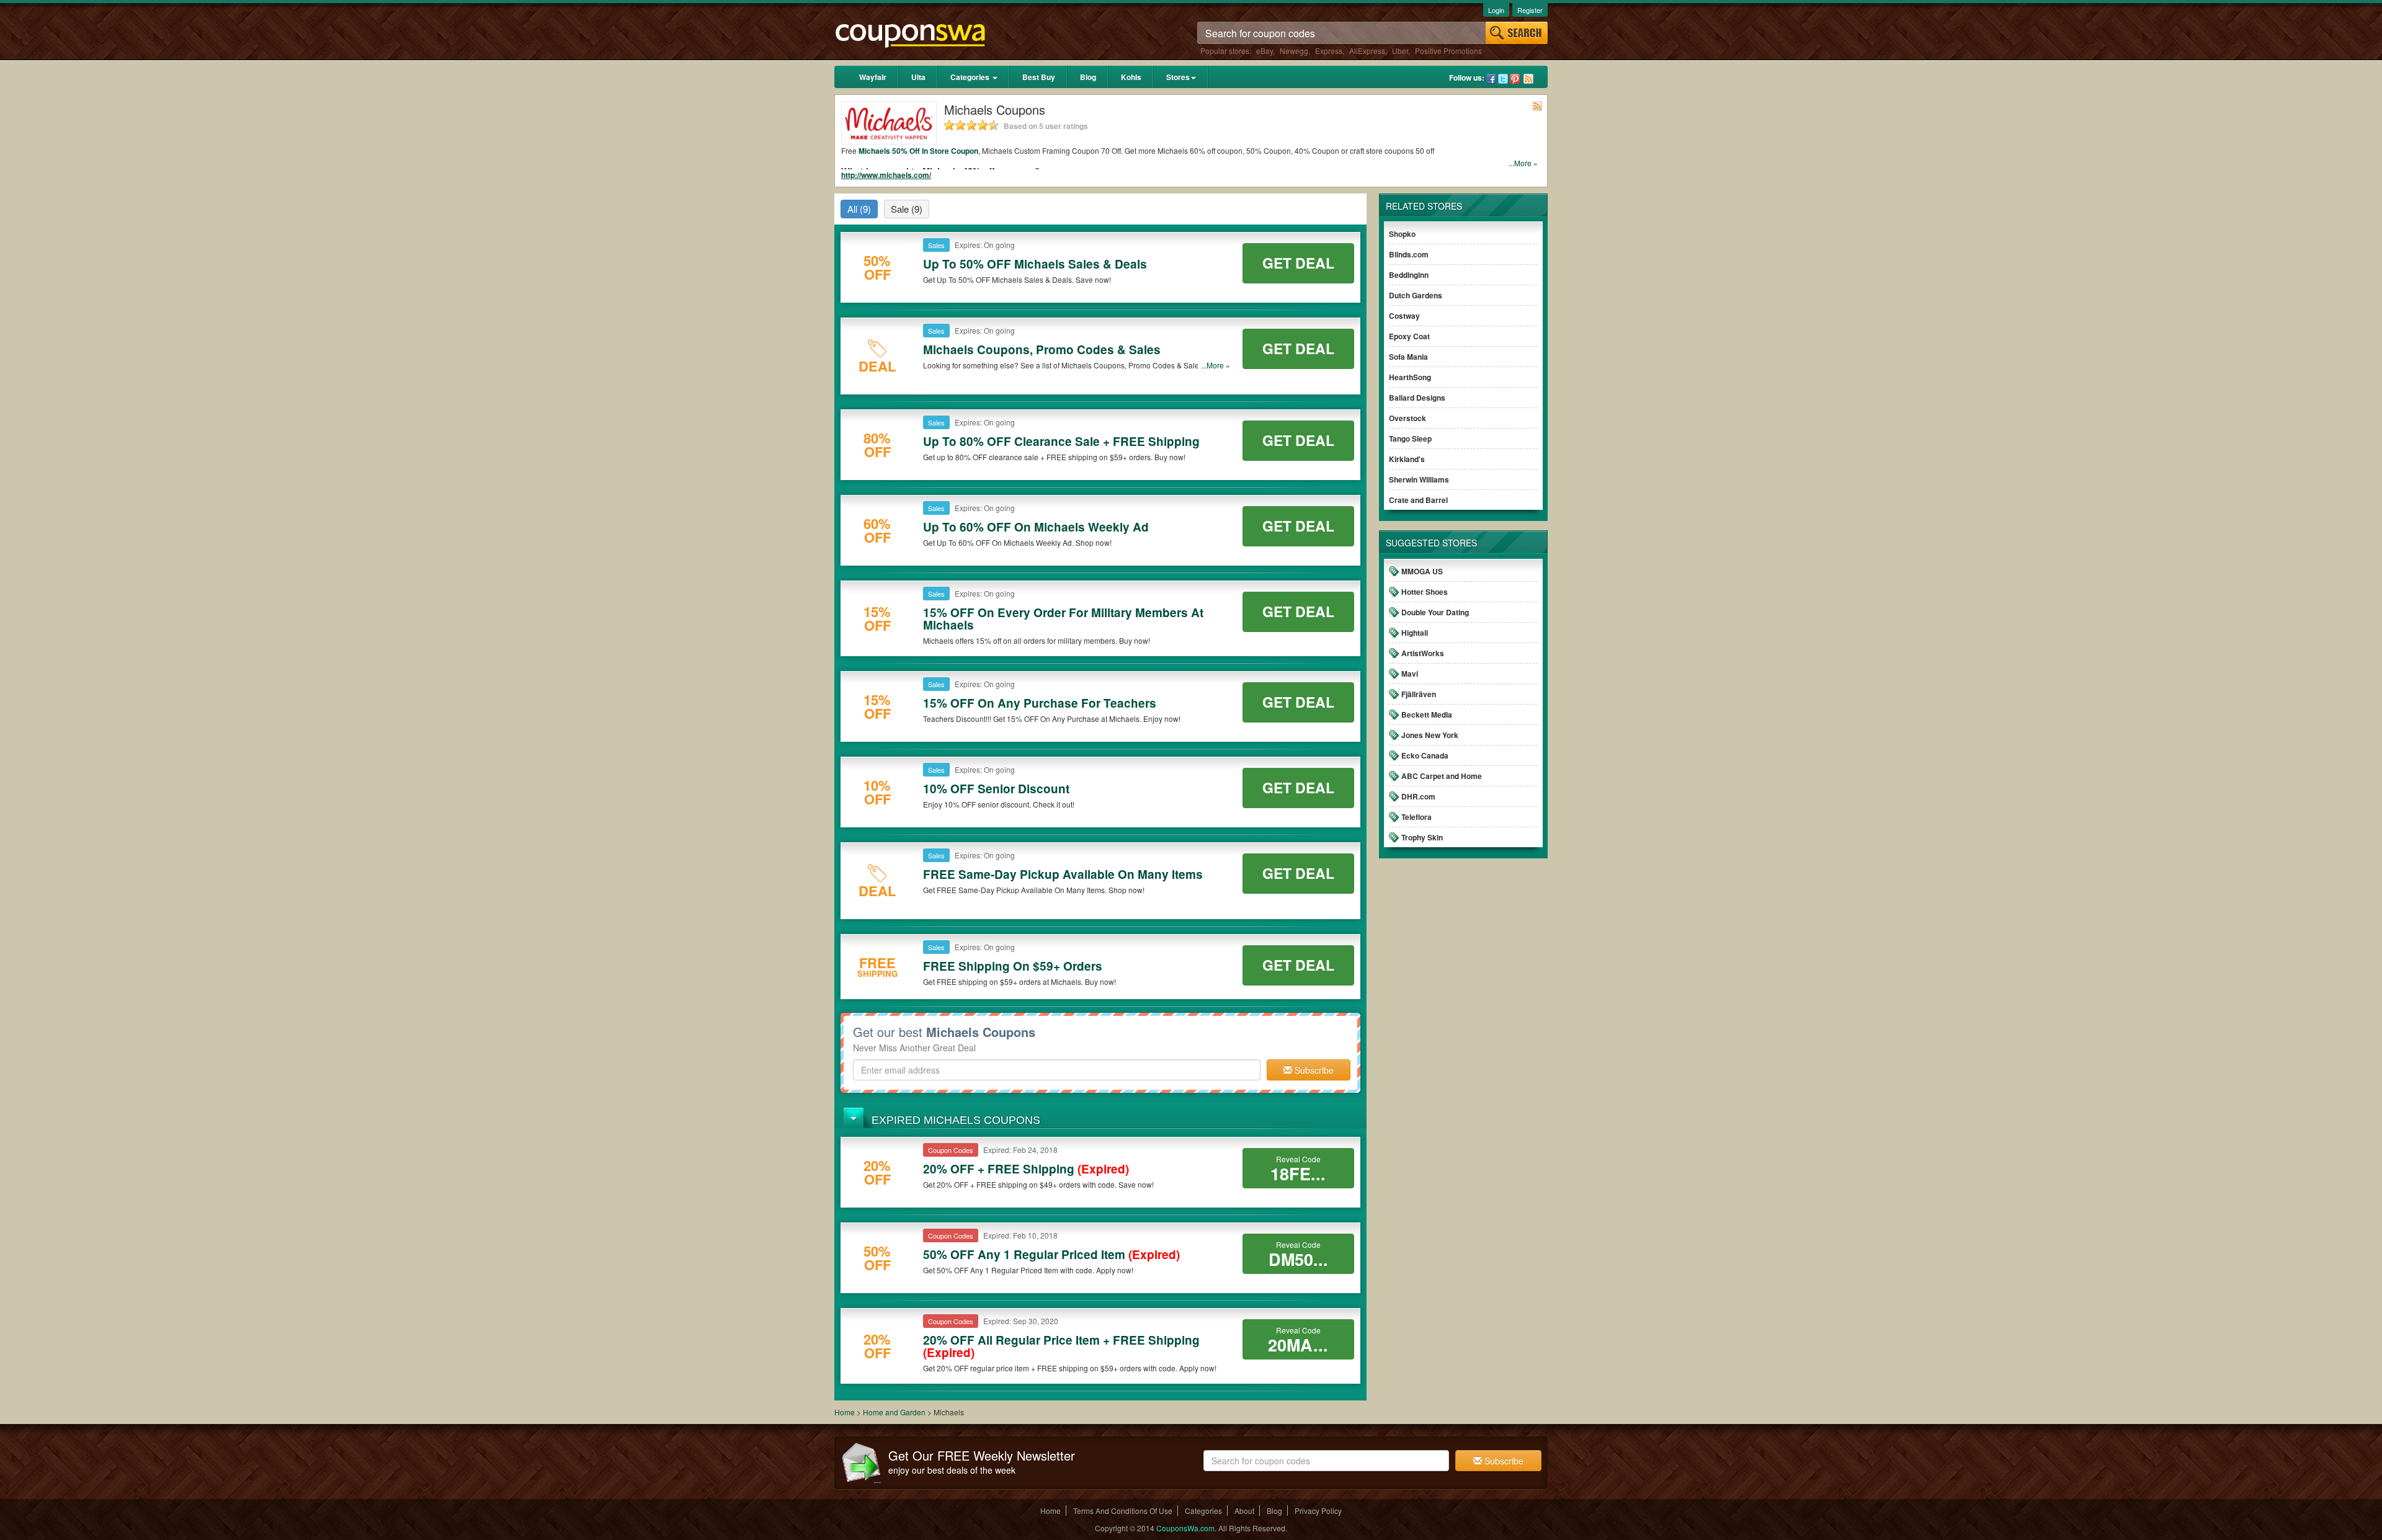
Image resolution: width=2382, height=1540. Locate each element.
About (1244, 1511)
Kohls (1131, 77)
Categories (971, 77)
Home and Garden (895, 1412)
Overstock (1407, 418)
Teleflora (1416, 817)
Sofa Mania (1408, 357)
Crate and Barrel (1418, 500)
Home (845, 1412)
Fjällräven (1419, 694)
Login (1496, 10)
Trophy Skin (1422, 837)
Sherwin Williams (1419, 479)
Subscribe (1313, 1070)
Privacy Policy (1318, 1511)
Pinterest (1515, 79)
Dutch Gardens (1416, 295)
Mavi (1410, 674)
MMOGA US (1422, 571)
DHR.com (1418, 796)
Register (1530, 10)
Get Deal (1298, 263)
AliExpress (1367, 51)
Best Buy (1039, 77)
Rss (1528, 79)
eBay (1265, 51)
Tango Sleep (1410, 438)
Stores (1178, 77)
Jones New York (1430, 735)
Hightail (1415, 633)
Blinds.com (1409, 254)
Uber (1400, 51)
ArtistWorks (1423, 653)
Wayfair (873, 77)
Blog (1088, 77)
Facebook (1491, 79)
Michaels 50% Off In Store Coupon (918, 151)
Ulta (918, 77)
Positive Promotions (1448, 51)
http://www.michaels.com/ (886, 175)
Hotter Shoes (1425, 592)
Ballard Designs (1417, 398)
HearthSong (1410, 377)
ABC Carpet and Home (1442, 776)
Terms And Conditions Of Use (1123, 1511)
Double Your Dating (1435, 612)
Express (1329, 51)
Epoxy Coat (1409, 336)
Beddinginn (1409, 275)
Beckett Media (1427, 714)
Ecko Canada (1425, 755)
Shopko (1402, 234)
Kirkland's (1407, 459)
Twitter (1503, 79)
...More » (1523, 163)
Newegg (1294, 51)
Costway (1404, 316)
